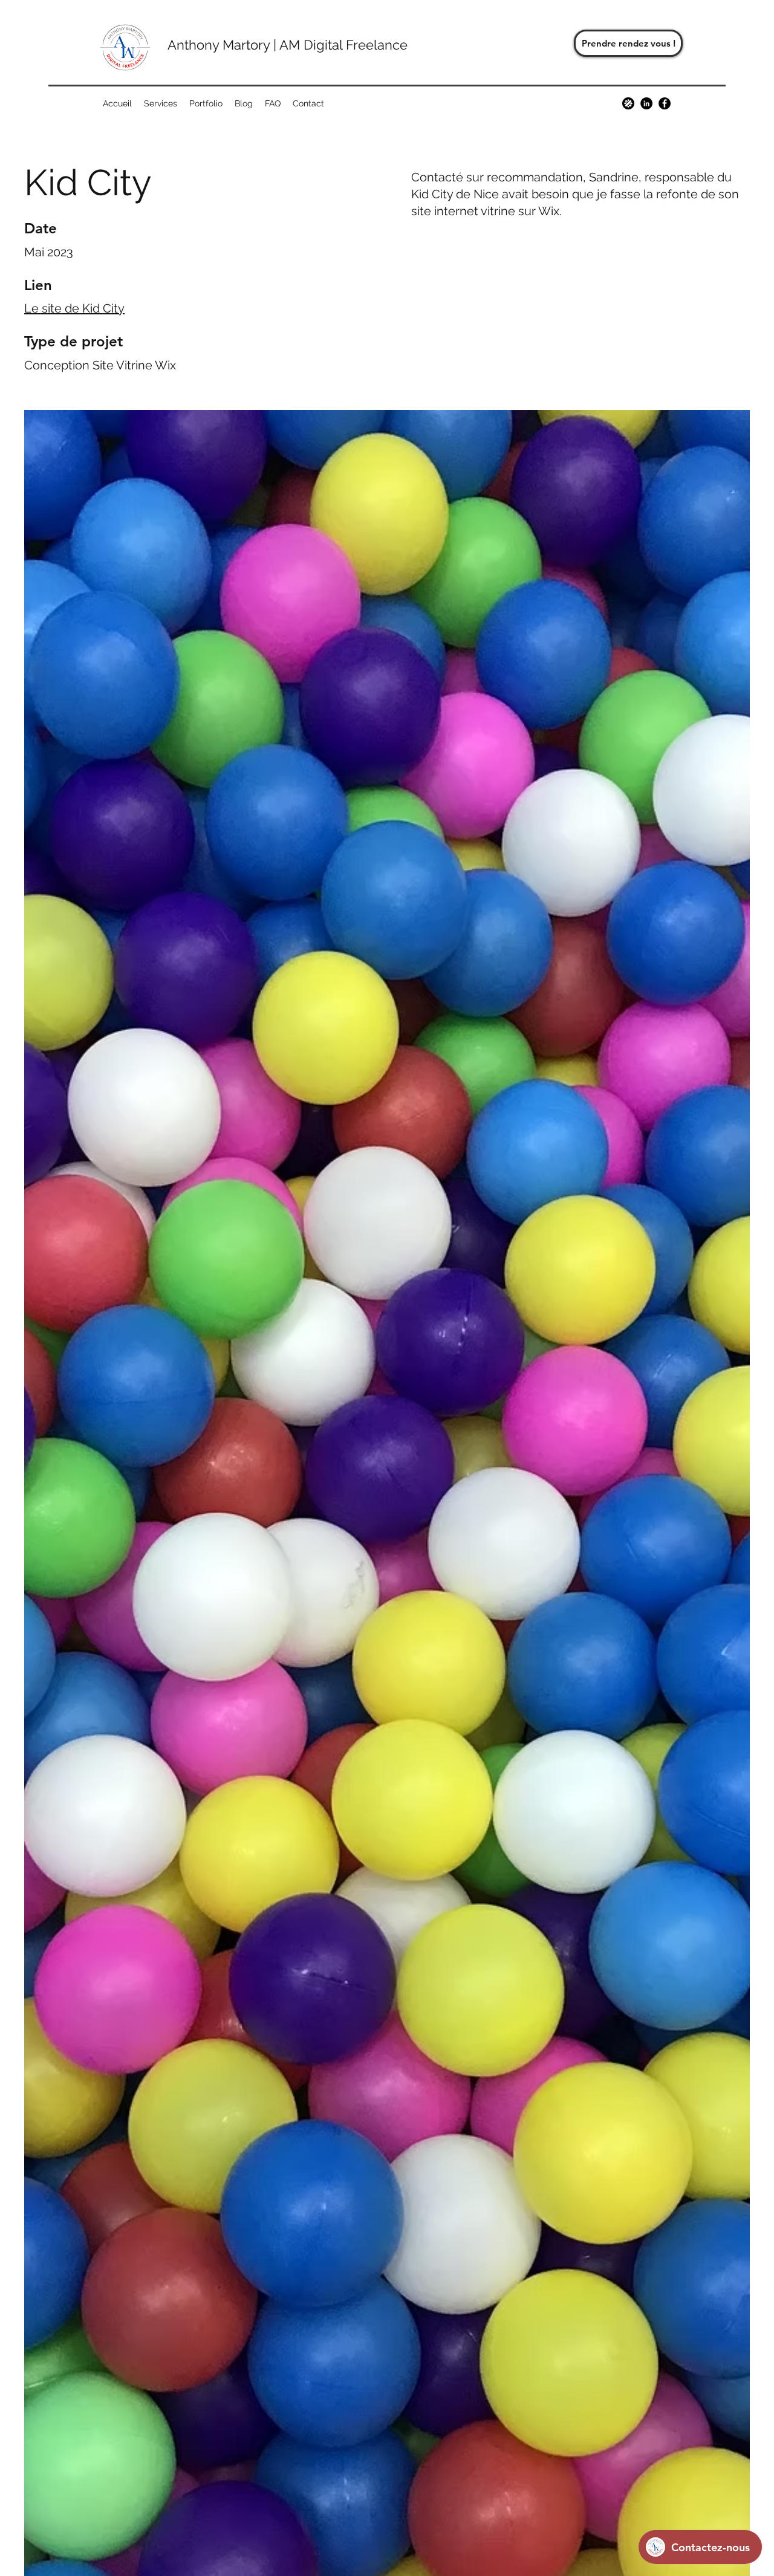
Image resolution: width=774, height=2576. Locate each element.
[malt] (628, 103)
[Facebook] (665, 103)
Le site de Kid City (74, 308)
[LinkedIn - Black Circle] (646, 103)
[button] (161, 103)
